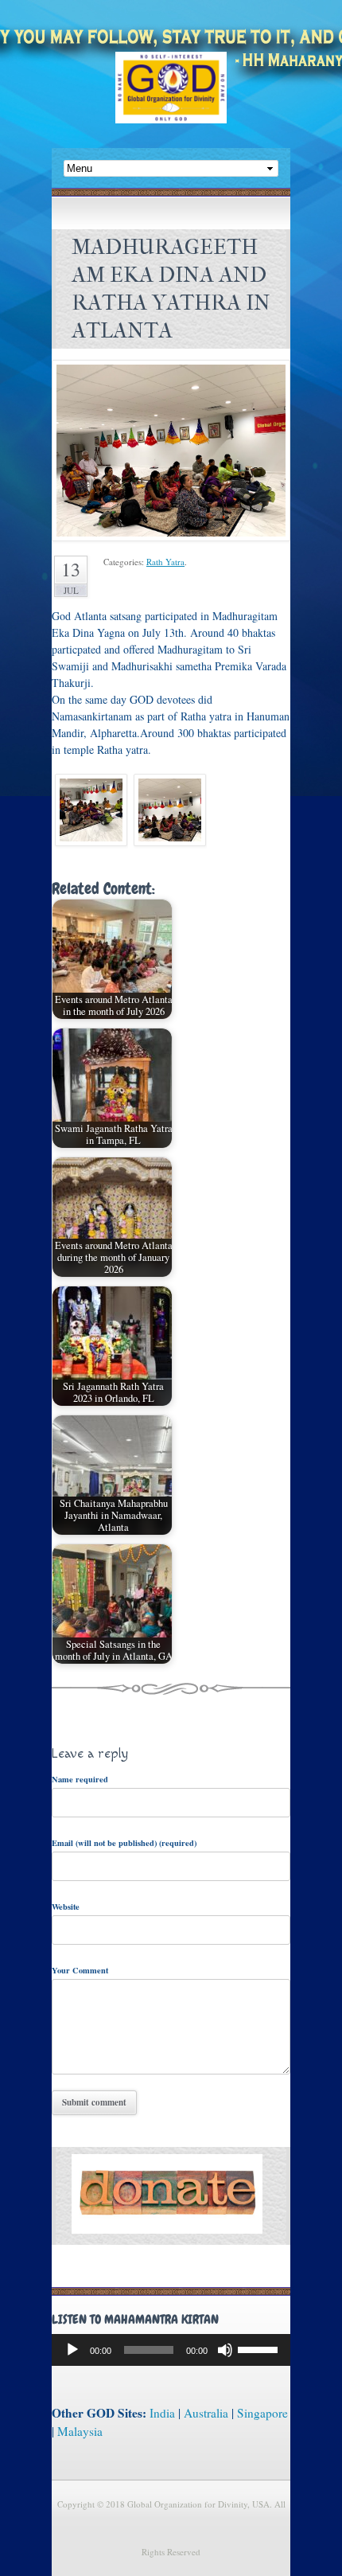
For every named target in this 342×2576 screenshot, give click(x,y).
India (162, 2413)
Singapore (262, 2413)
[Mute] (225, 2350)
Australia (206, 2413)
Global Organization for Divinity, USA (171, 99)
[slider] (260, 2348)
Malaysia (80, 2431)
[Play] (72, 2350)
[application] (171, 2350)
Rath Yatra (165, 562)
